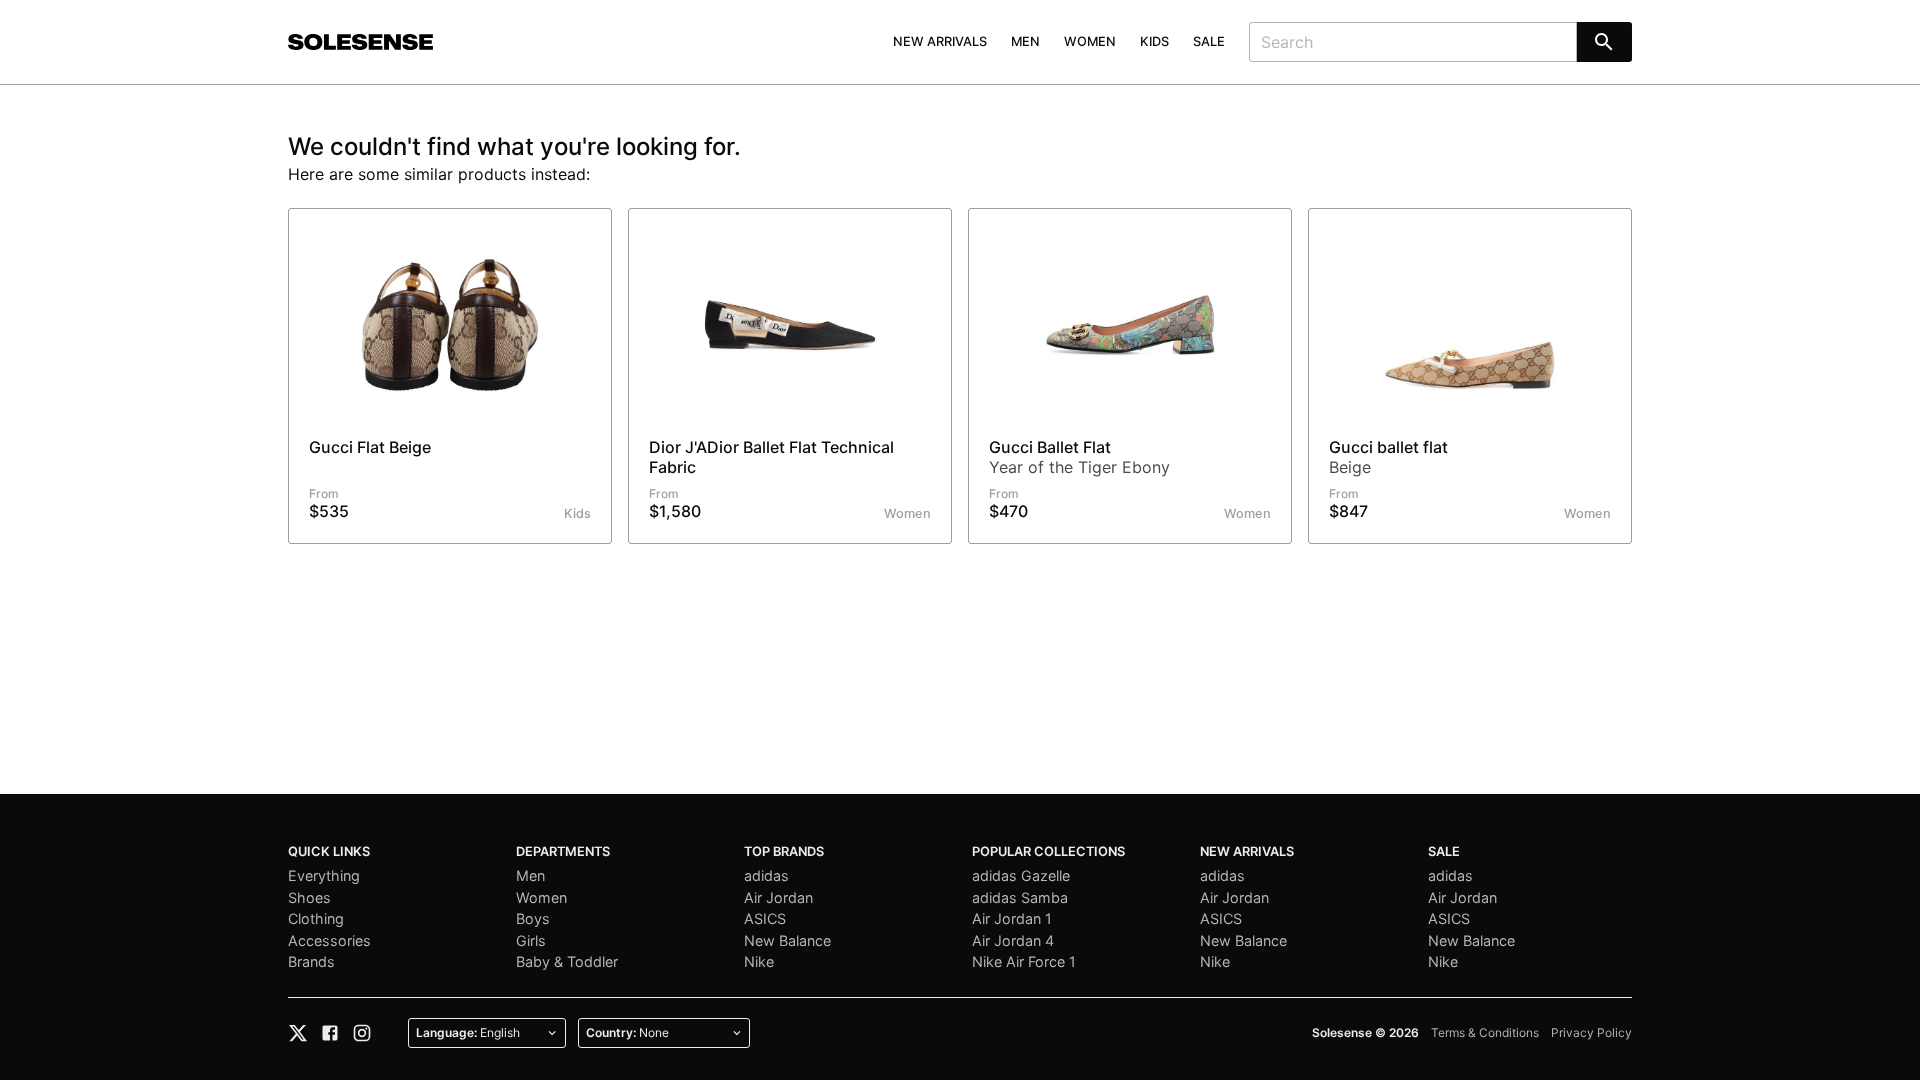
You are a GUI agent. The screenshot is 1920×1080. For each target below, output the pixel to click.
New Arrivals (940, 41)
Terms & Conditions (1485, 1032)
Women (1090, 41)
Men (1025, 41)
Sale (1209, 41)
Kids (1154, 41)
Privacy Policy (1591, 1032)
